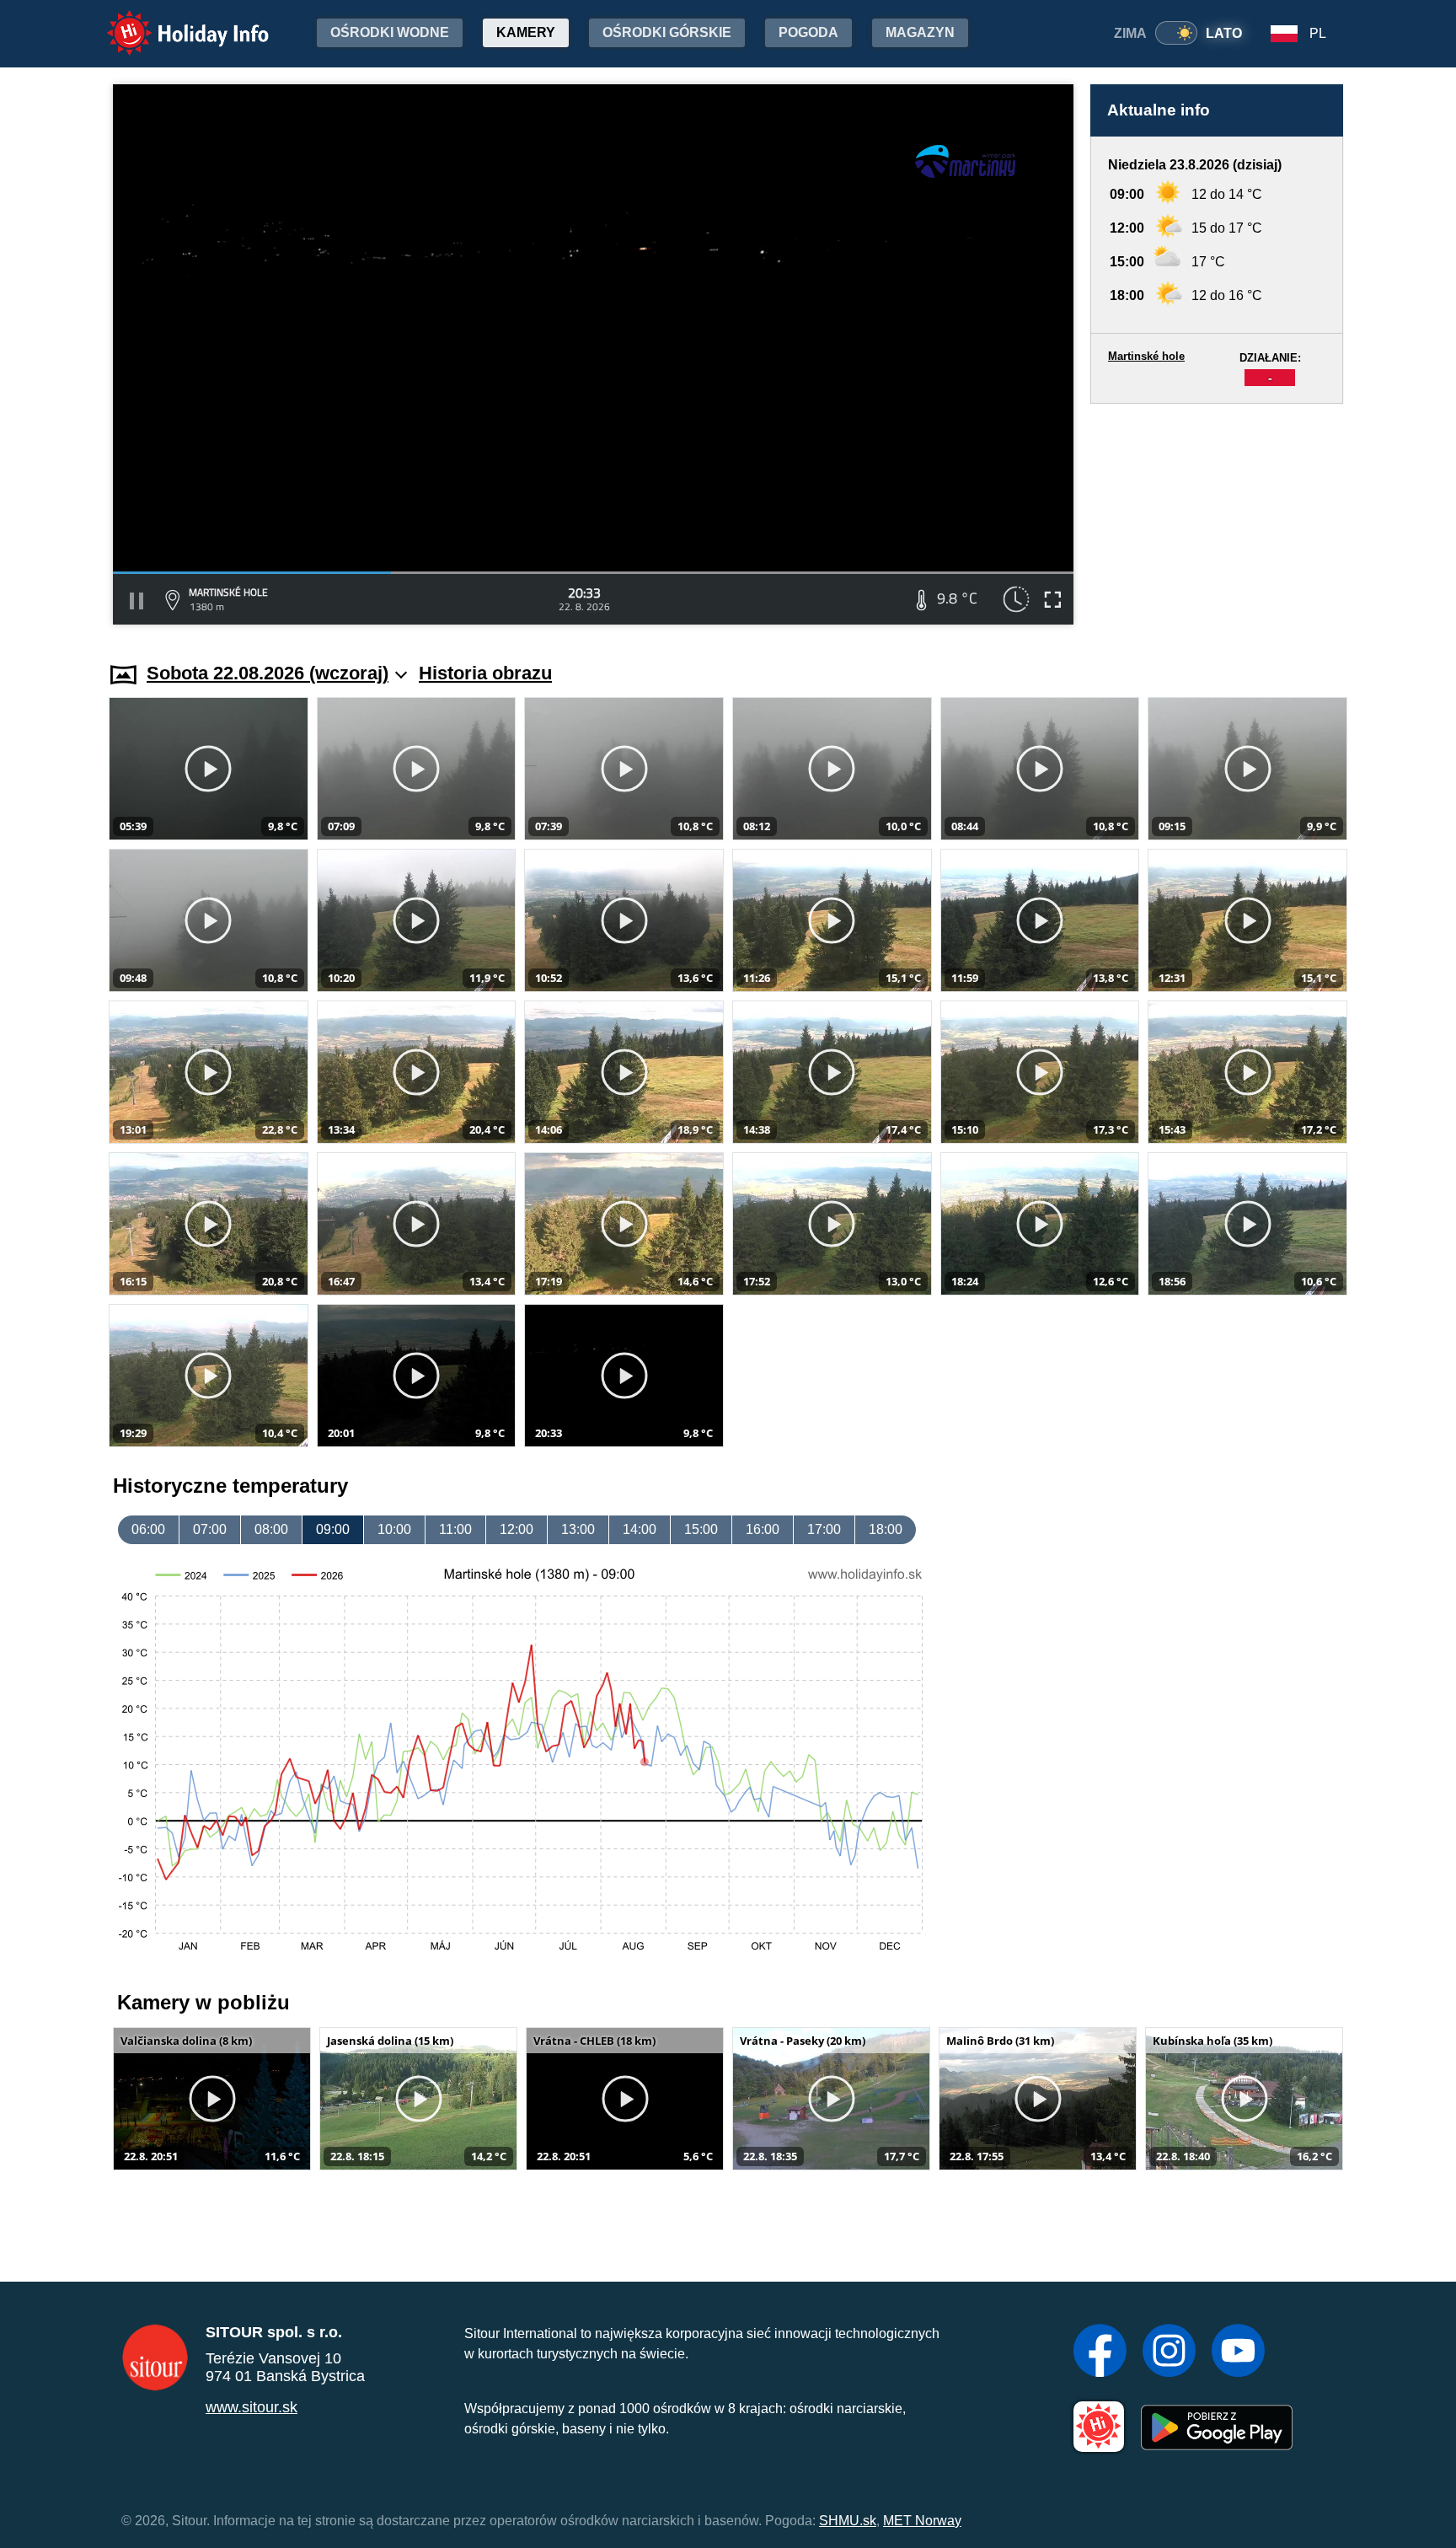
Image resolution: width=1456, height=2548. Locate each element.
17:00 (824, 1529)
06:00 (148, 1529)
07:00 (210, 1529)
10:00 (394, 1529)
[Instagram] (1169, 2352)
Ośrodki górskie (667, 32)
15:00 (701, 1529)
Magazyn (920, 32)
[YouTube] (1238, 2352)
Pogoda (808, 32)
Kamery (526, 32)
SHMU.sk (848, 2521)
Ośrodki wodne (390, 32)
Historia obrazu (485, 673)
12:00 (517, 1529)
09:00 (333, 1529)
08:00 (271, 1529)
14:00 (640, 1529)
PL (1318, 33)
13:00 (578, 1529)
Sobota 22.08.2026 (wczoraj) (268, 673)
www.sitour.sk (252, 2407)
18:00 (886, 1529)
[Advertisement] (1217, 517)
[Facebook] (1100, 2352)
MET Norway (922, 2521)
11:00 (455, 1529)
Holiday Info (172, 21)
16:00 (763, 1529)
